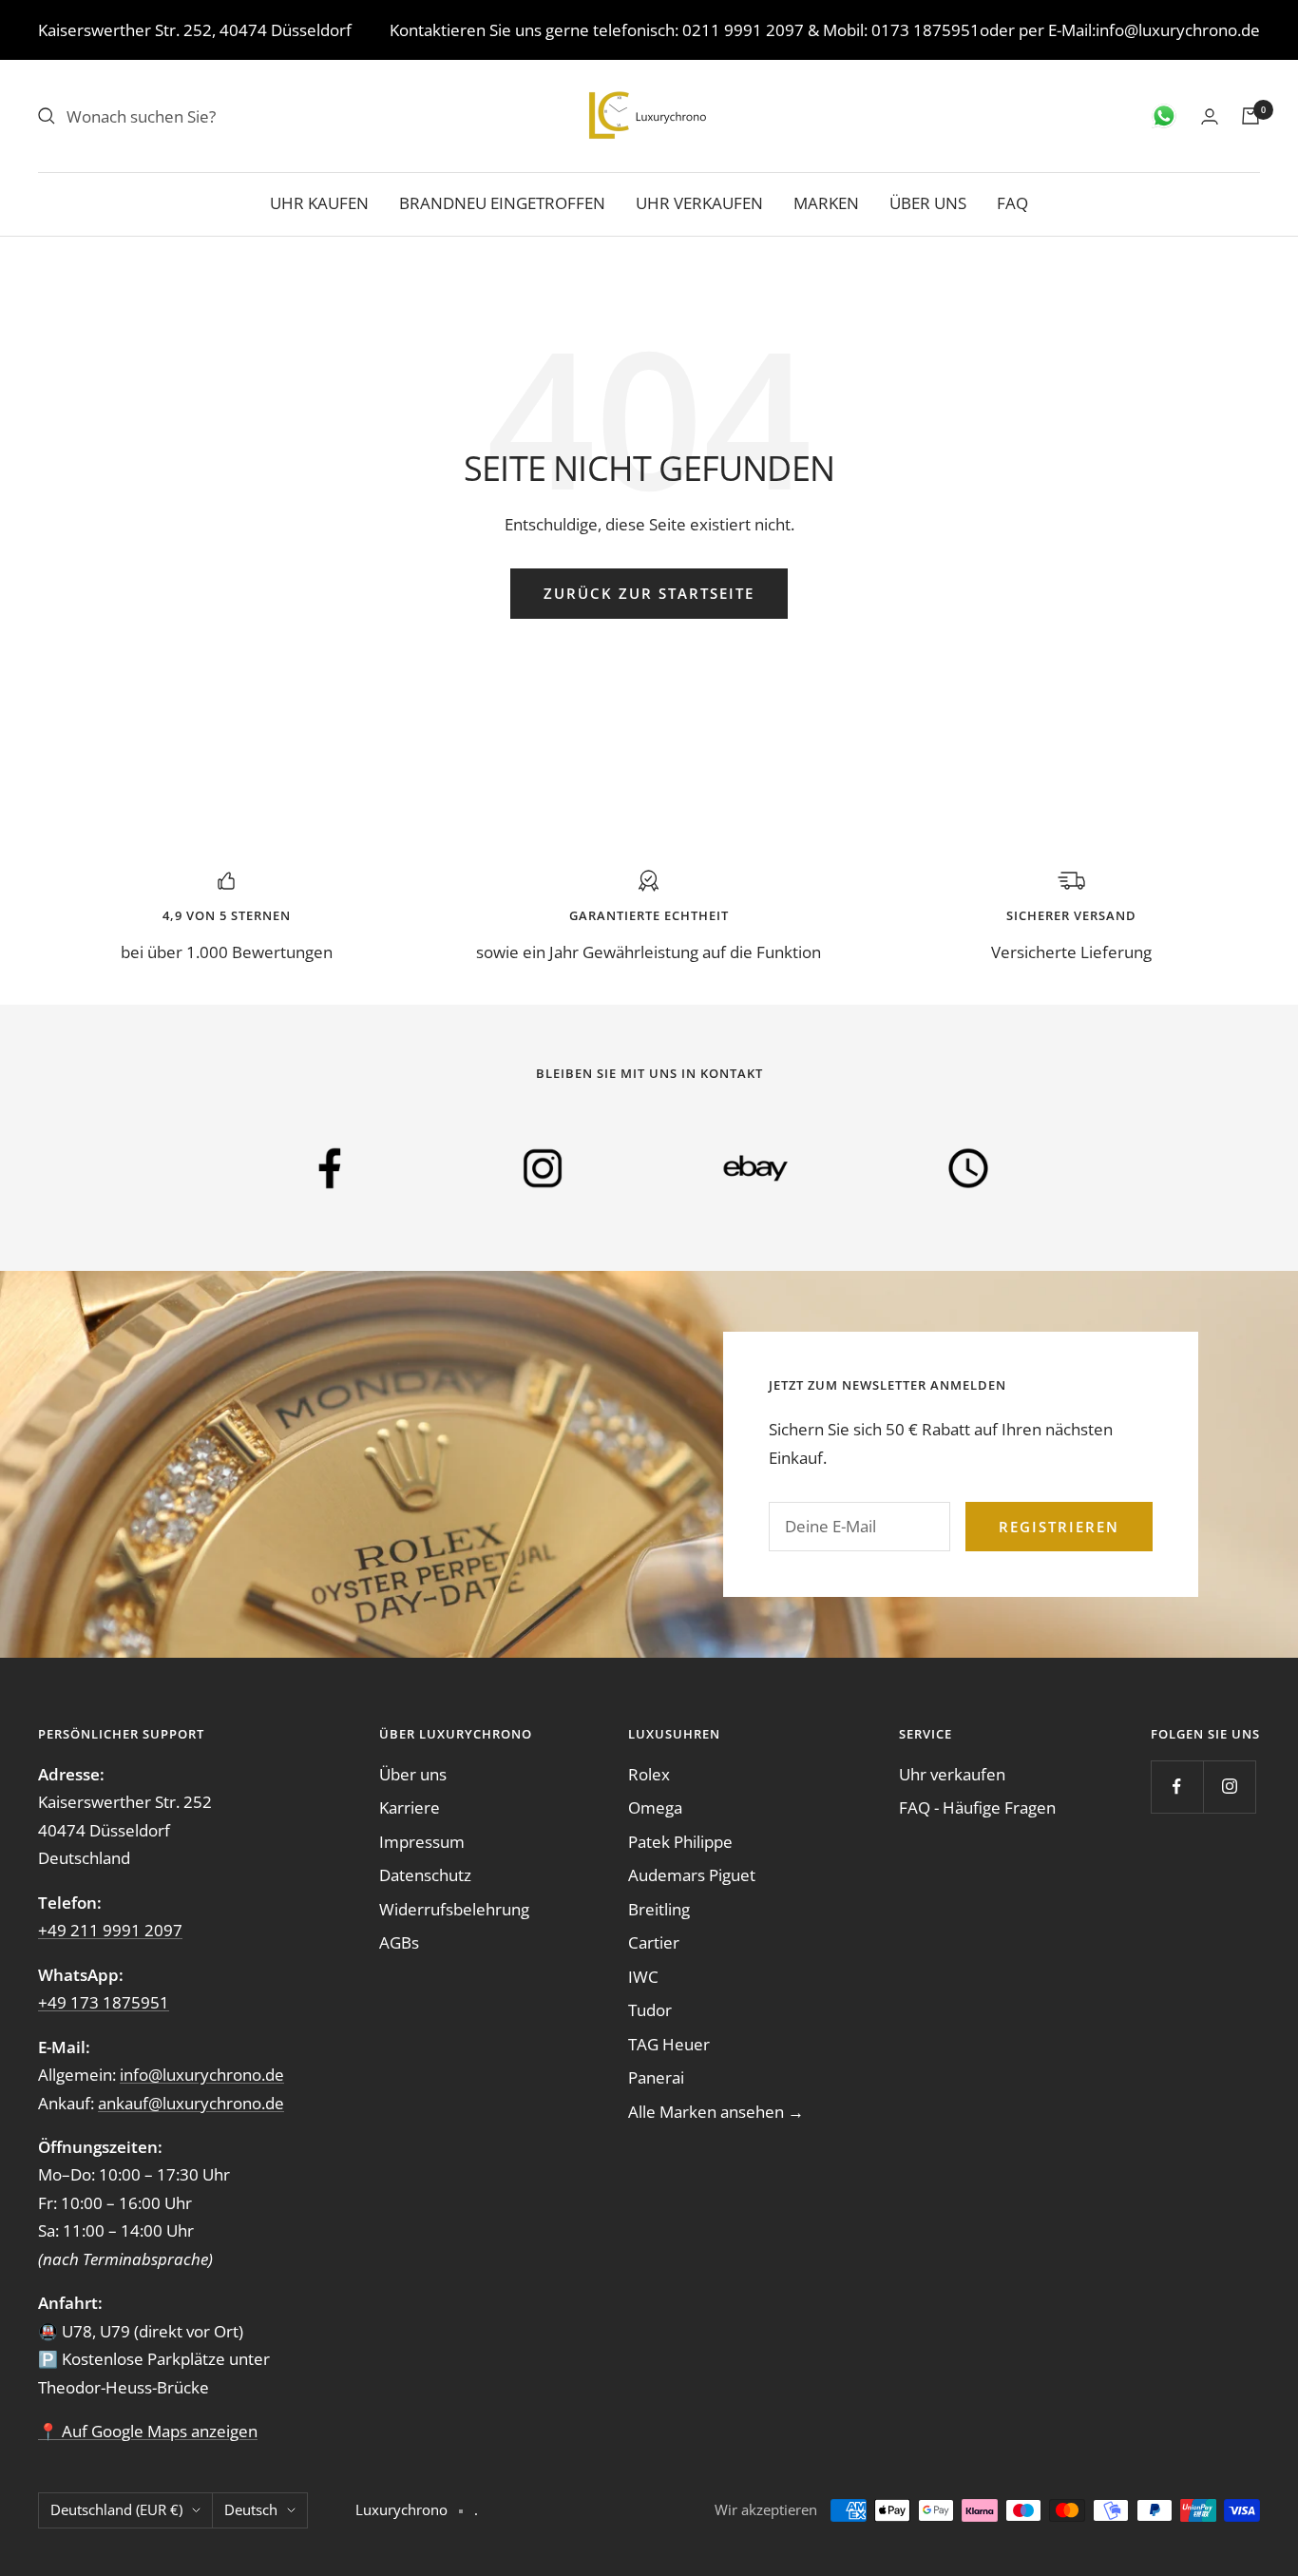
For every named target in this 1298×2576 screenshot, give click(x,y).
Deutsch (251, 2509)
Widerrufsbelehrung (454, 1909)
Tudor (650, 2010)
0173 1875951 (926, 30)
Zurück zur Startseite (649, 593)
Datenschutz (425, 1875)
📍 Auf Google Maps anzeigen (148, 2431)
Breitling (659, 1909)
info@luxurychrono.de (1178, 30)
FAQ (1012, 203)
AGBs (399, 1942)
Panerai (656, 2077)
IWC (643, 1977)
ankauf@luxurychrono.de (191, 2103)
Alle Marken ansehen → (716, 2112)
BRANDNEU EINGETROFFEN (502, 203)
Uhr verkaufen (952, 1774)
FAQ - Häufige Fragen (977, 1807)
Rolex (649, 1774)
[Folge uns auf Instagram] (1229, 1787)
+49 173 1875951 (104, 2002)
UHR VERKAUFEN (699, 203)
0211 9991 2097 (743, 30)
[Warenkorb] (1250, 116)
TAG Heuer (669, 2044)
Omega (655, 1807)
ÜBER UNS (928, 203)
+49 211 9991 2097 (110, 1930)
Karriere (410, 1807)
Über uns (413, 1774)
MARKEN (826, 203)
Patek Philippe (680, 1842)
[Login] (1210, 116)
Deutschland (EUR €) (116, 2509)
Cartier (654, 1942)
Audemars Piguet (692, 1875)
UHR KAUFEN (319, 203)
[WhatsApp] (1164, 116)
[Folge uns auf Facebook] (1177, 1787)
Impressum (422, 1842)
